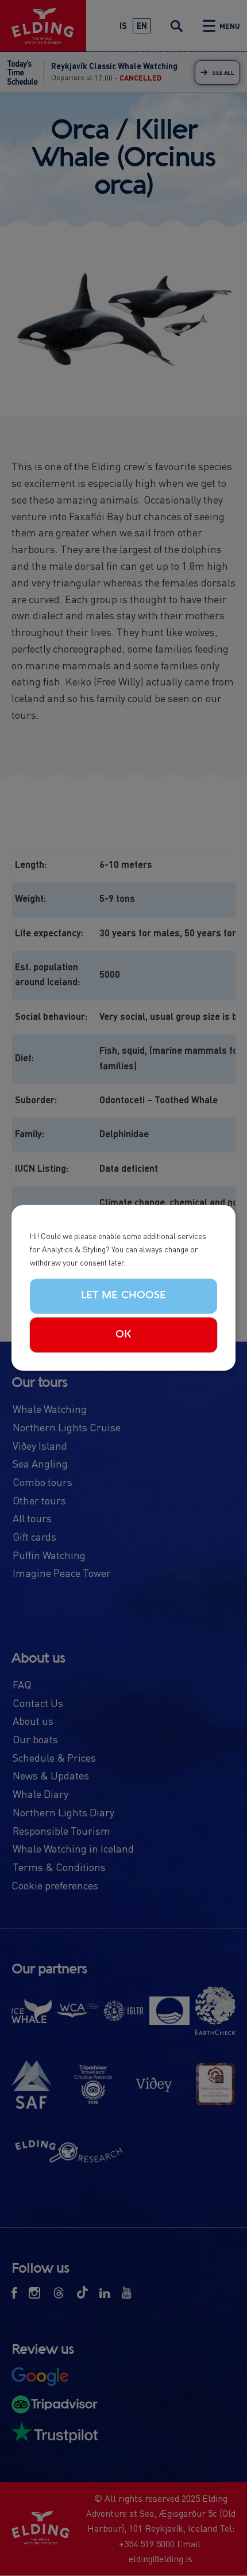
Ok (123, 1335)
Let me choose (123, 1295)
